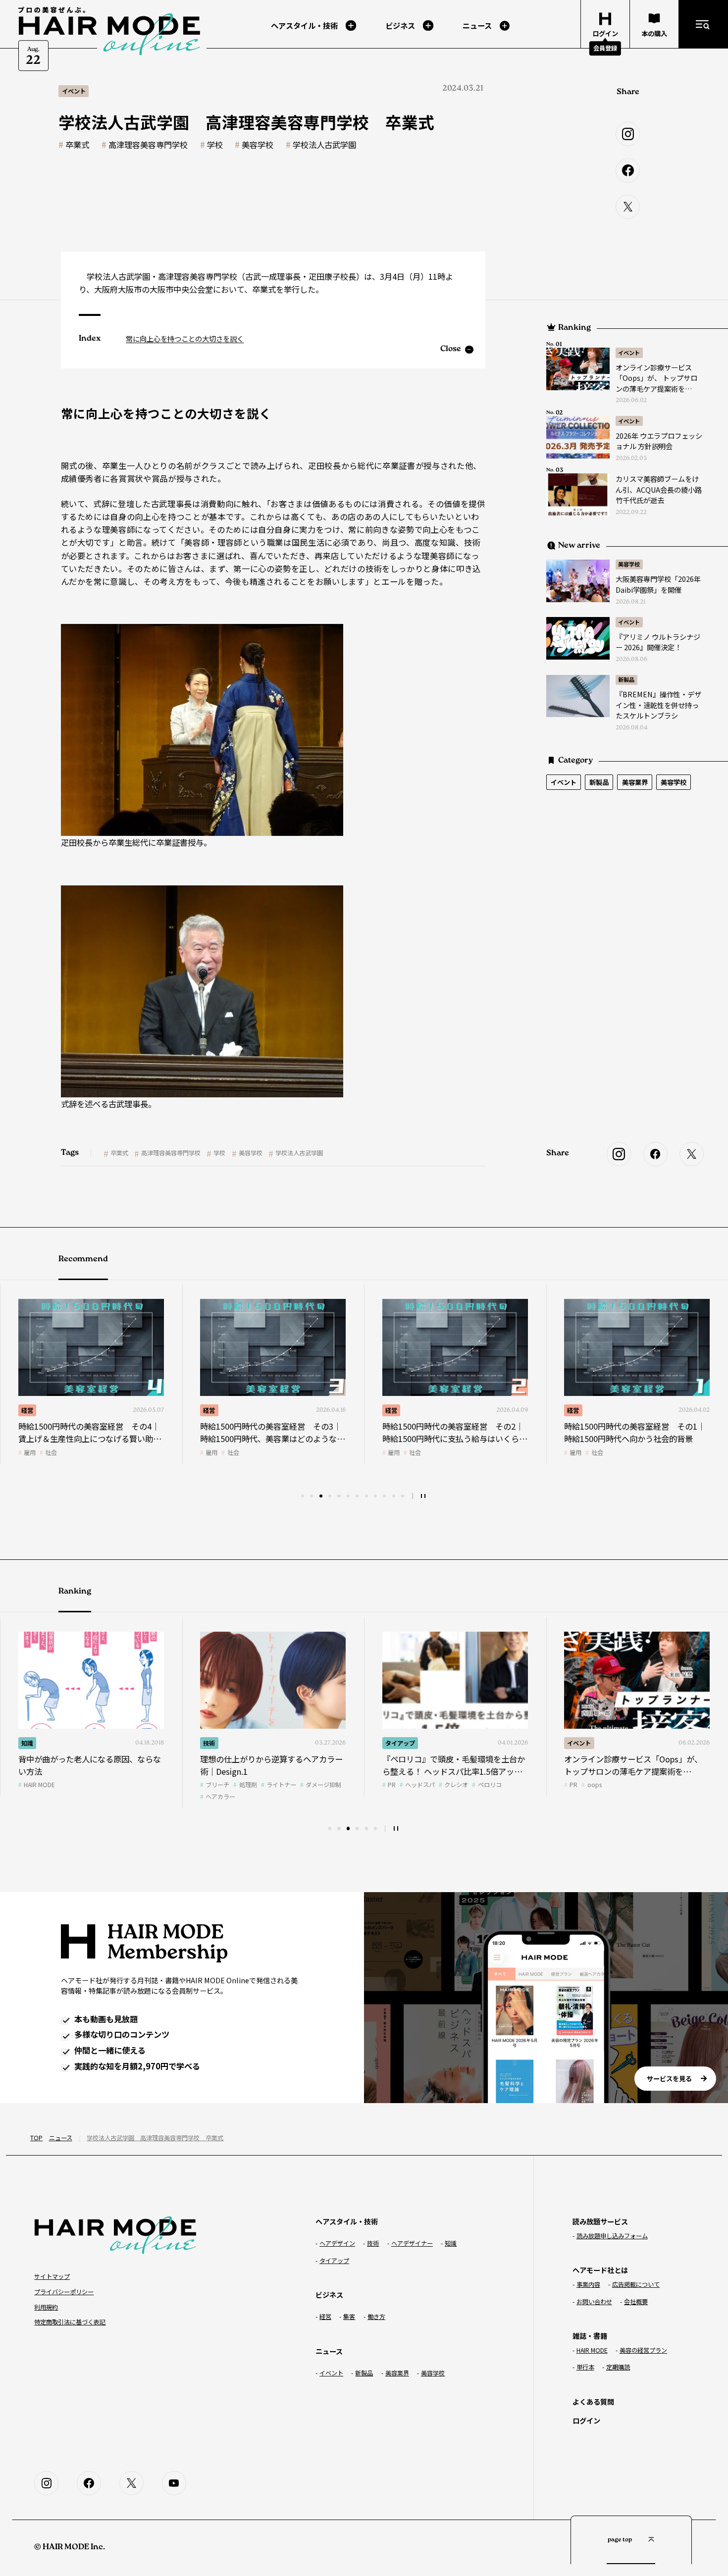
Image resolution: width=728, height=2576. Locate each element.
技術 (573, 1410)
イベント (629, 353)
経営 (27, 1410)
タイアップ (218, 1743)
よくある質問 (593, 2401)
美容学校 (258, 145)
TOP (36, 2138)
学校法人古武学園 (324, 145)
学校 (215, 145)
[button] (303, 1496)
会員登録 (605, 48)
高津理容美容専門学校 (148, 145)
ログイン (586, 2420)
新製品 (626, 679)
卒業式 (77, 145)
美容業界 (635, 782)
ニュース (61, 2138)
